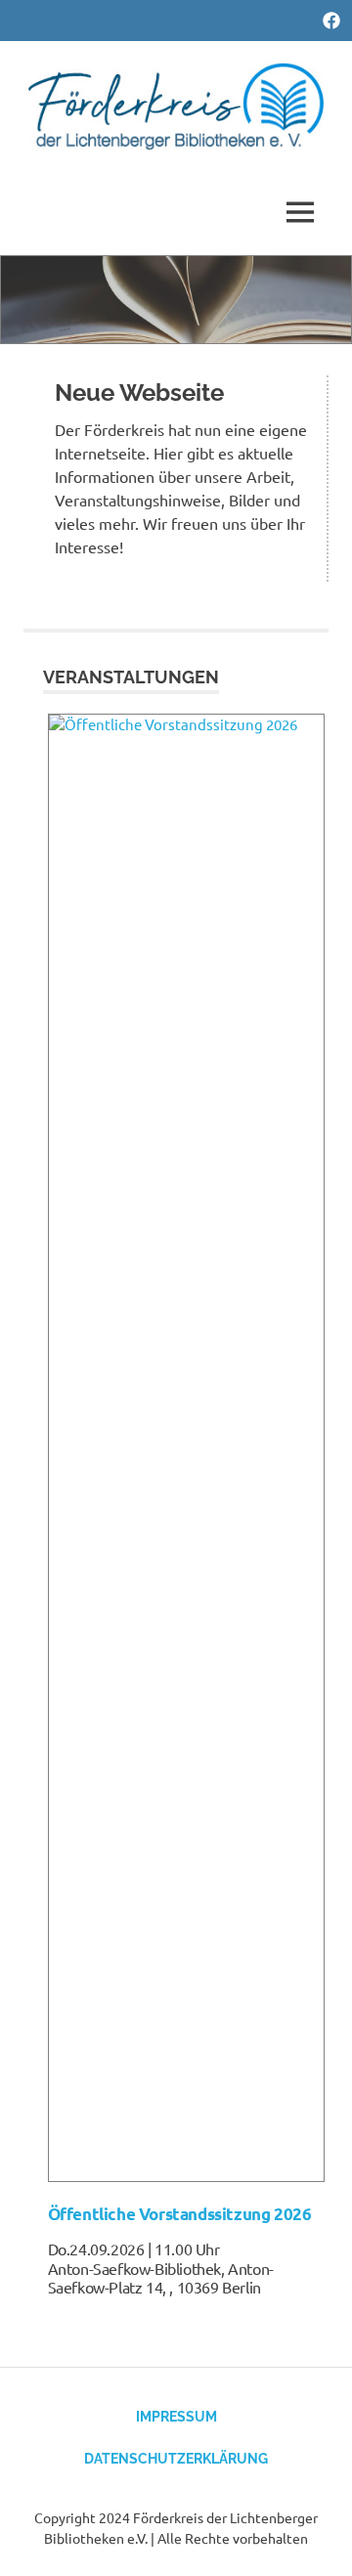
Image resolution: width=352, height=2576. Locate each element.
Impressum (176, 2417)
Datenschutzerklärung (176, 2459)
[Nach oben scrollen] (317, 2541)
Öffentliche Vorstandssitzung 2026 (180, 2214)
